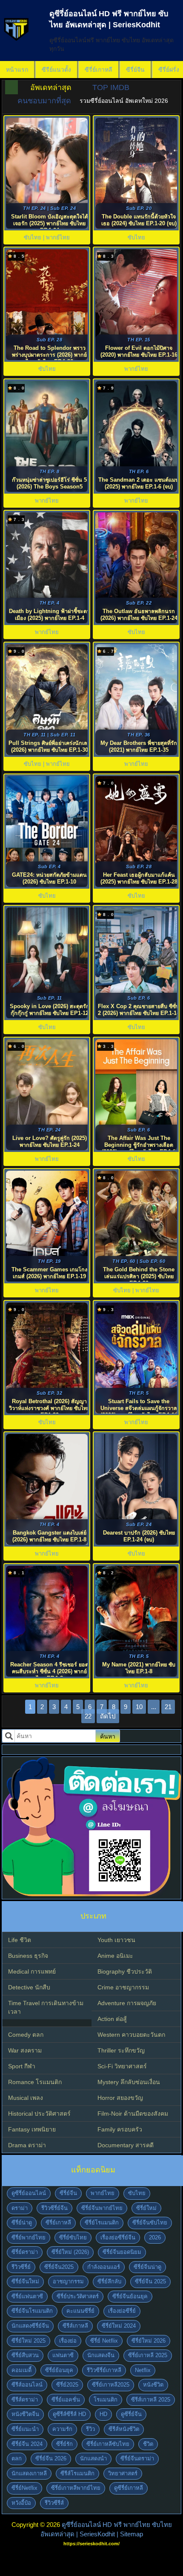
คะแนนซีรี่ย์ (80, 2311)
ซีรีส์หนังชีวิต (124, 2429)
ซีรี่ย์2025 (67, 2385)
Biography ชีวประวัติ (125, 1971)
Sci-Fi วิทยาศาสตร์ (122, 2066)
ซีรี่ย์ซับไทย (73, 2237)
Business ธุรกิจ (28, 1956)
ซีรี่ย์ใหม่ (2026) (70, 2252)
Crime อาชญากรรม (123, 1987)
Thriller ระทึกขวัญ (121, 2050)
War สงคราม (25, 2050)
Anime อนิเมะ (115, 1956)
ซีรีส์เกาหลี (75, 2326)
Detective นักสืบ (29, 1987)
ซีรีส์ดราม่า (25, 2400)
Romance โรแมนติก (35, 2082)
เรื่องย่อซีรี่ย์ (122, 2311)
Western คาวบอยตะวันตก (131, 2035)
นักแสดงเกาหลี (29, 2473)
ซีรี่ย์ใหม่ (146, 2208)
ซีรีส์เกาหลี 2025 (151, 2400)
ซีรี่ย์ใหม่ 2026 (149, 2341)
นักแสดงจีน (101, 2355)
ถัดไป (108, 1716)
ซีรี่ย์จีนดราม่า (137, 2458)
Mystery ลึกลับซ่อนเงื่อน (129, 2082)
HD (103, 2414)
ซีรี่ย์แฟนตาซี (27, 2296)
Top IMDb (111, 87)
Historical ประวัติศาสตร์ (39, 2114)
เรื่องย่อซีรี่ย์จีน (118, 2237)
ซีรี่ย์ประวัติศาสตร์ (78, 2296)
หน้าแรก (17, 70)
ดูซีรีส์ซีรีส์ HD (69, 2414)
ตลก (17, 2458)
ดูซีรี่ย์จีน (131, 2414)
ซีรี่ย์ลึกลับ (109, 2281)
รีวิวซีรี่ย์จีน (54, 2208)
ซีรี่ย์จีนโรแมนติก (32, 2311)
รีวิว (90, 2429)
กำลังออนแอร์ (104, 2267)
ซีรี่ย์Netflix (24, 2488)
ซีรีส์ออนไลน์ (27, 2385)
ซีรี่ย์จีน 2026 (51, 2458)
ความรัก (62, 2429)
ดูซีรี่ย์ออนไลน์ (29, 2193)
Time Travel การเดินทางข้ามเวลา (46, 2007)
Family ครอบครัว (120, 2129)
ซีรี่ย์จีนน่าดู (147, 2267)
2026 (155, 2237)
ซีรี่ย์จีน (135, 70)
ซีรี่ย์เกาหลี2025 (111, 2385)
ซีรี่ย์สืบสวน (25, 2355)
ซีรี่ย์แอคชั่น (66, 2400)
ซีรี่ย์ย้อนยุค (59, 2370)
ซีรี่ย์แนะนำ (25, 2429)
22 (88, 1716)
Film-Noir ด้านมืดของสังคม (133, 2114)
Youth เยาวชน (116, 1940)
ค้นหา (108, 1736)
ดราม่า (20, 2208)
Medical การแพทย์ (32, 1971)
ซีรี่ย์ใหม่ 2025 (29, 2341)
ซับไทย (137, 2193)
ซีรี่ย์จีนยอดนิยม (122, 2252)
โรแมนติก (106, 2400)
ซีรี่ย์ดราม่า (25, 2252)
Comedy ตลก (26, 2035)
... (154, 1707)
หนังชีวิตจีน (25, 2414)
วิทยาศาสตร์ (123, 2473)
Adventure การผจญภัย (127, 2003)
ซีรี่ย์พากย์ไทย (29, 2237)
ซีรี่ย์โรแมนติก (102, 2223)
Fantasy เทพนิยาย (32, 2129)
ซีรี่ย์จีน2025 (59, 2267)
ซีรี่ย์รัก (64, 2444)
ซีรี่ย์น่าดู (22, 2223)
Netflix (143, 2370)
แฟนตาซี (63, 2355)
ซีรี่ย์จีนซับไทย (150, 2223)
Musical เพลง (26, 2098)
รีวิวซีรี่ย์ (21, 2267)
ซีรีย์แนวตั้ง (56, 70)
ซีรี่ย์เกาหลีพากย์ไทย (76, 2488)
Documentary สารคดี (126, 2145)
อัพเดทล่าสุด (51, 87)
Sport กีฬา (22, 2066)
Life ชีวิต (20, 1940)
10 (139, 1707)
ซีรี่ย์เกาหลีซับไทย (108, 2444)
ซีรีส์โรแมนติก (77, 2473)
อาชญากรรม (68, 2281)
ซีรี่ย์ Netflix (104, 2341)
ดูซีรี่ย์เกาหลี (129, 2488)
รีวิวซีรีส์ (54, 2503)
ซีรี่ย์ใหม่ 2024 (119, 2326)
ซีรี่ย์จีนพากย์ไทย (102, 2208)
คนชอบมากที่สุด (44, 101)
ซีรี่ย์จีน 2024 (27, 2444)
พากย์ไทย (103, 2193)
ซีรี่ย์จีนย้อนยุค (130, 2296)
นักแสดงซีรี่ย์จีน (30, 2326)
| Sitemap (130, 2534)
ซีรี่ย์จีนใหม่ (25, 2281)
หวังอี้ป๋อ (21, 2503)
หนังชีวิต (153, 2385)
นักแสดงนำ (93, 2458)
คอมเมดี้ (21, 2370)
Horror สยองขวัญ (120, 2098)
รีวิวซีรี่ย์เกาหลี (104, 2370)
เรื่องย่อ (68, 2341)
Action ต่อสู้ (112, 2019)
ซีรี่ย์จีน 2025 (150, 2281)
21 (168, 1707)
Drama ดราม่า (27, 2145)
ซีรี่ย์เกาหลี (99, 70)
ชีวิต (148, 2444)
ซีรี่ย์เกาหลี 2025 (148, 2355)
